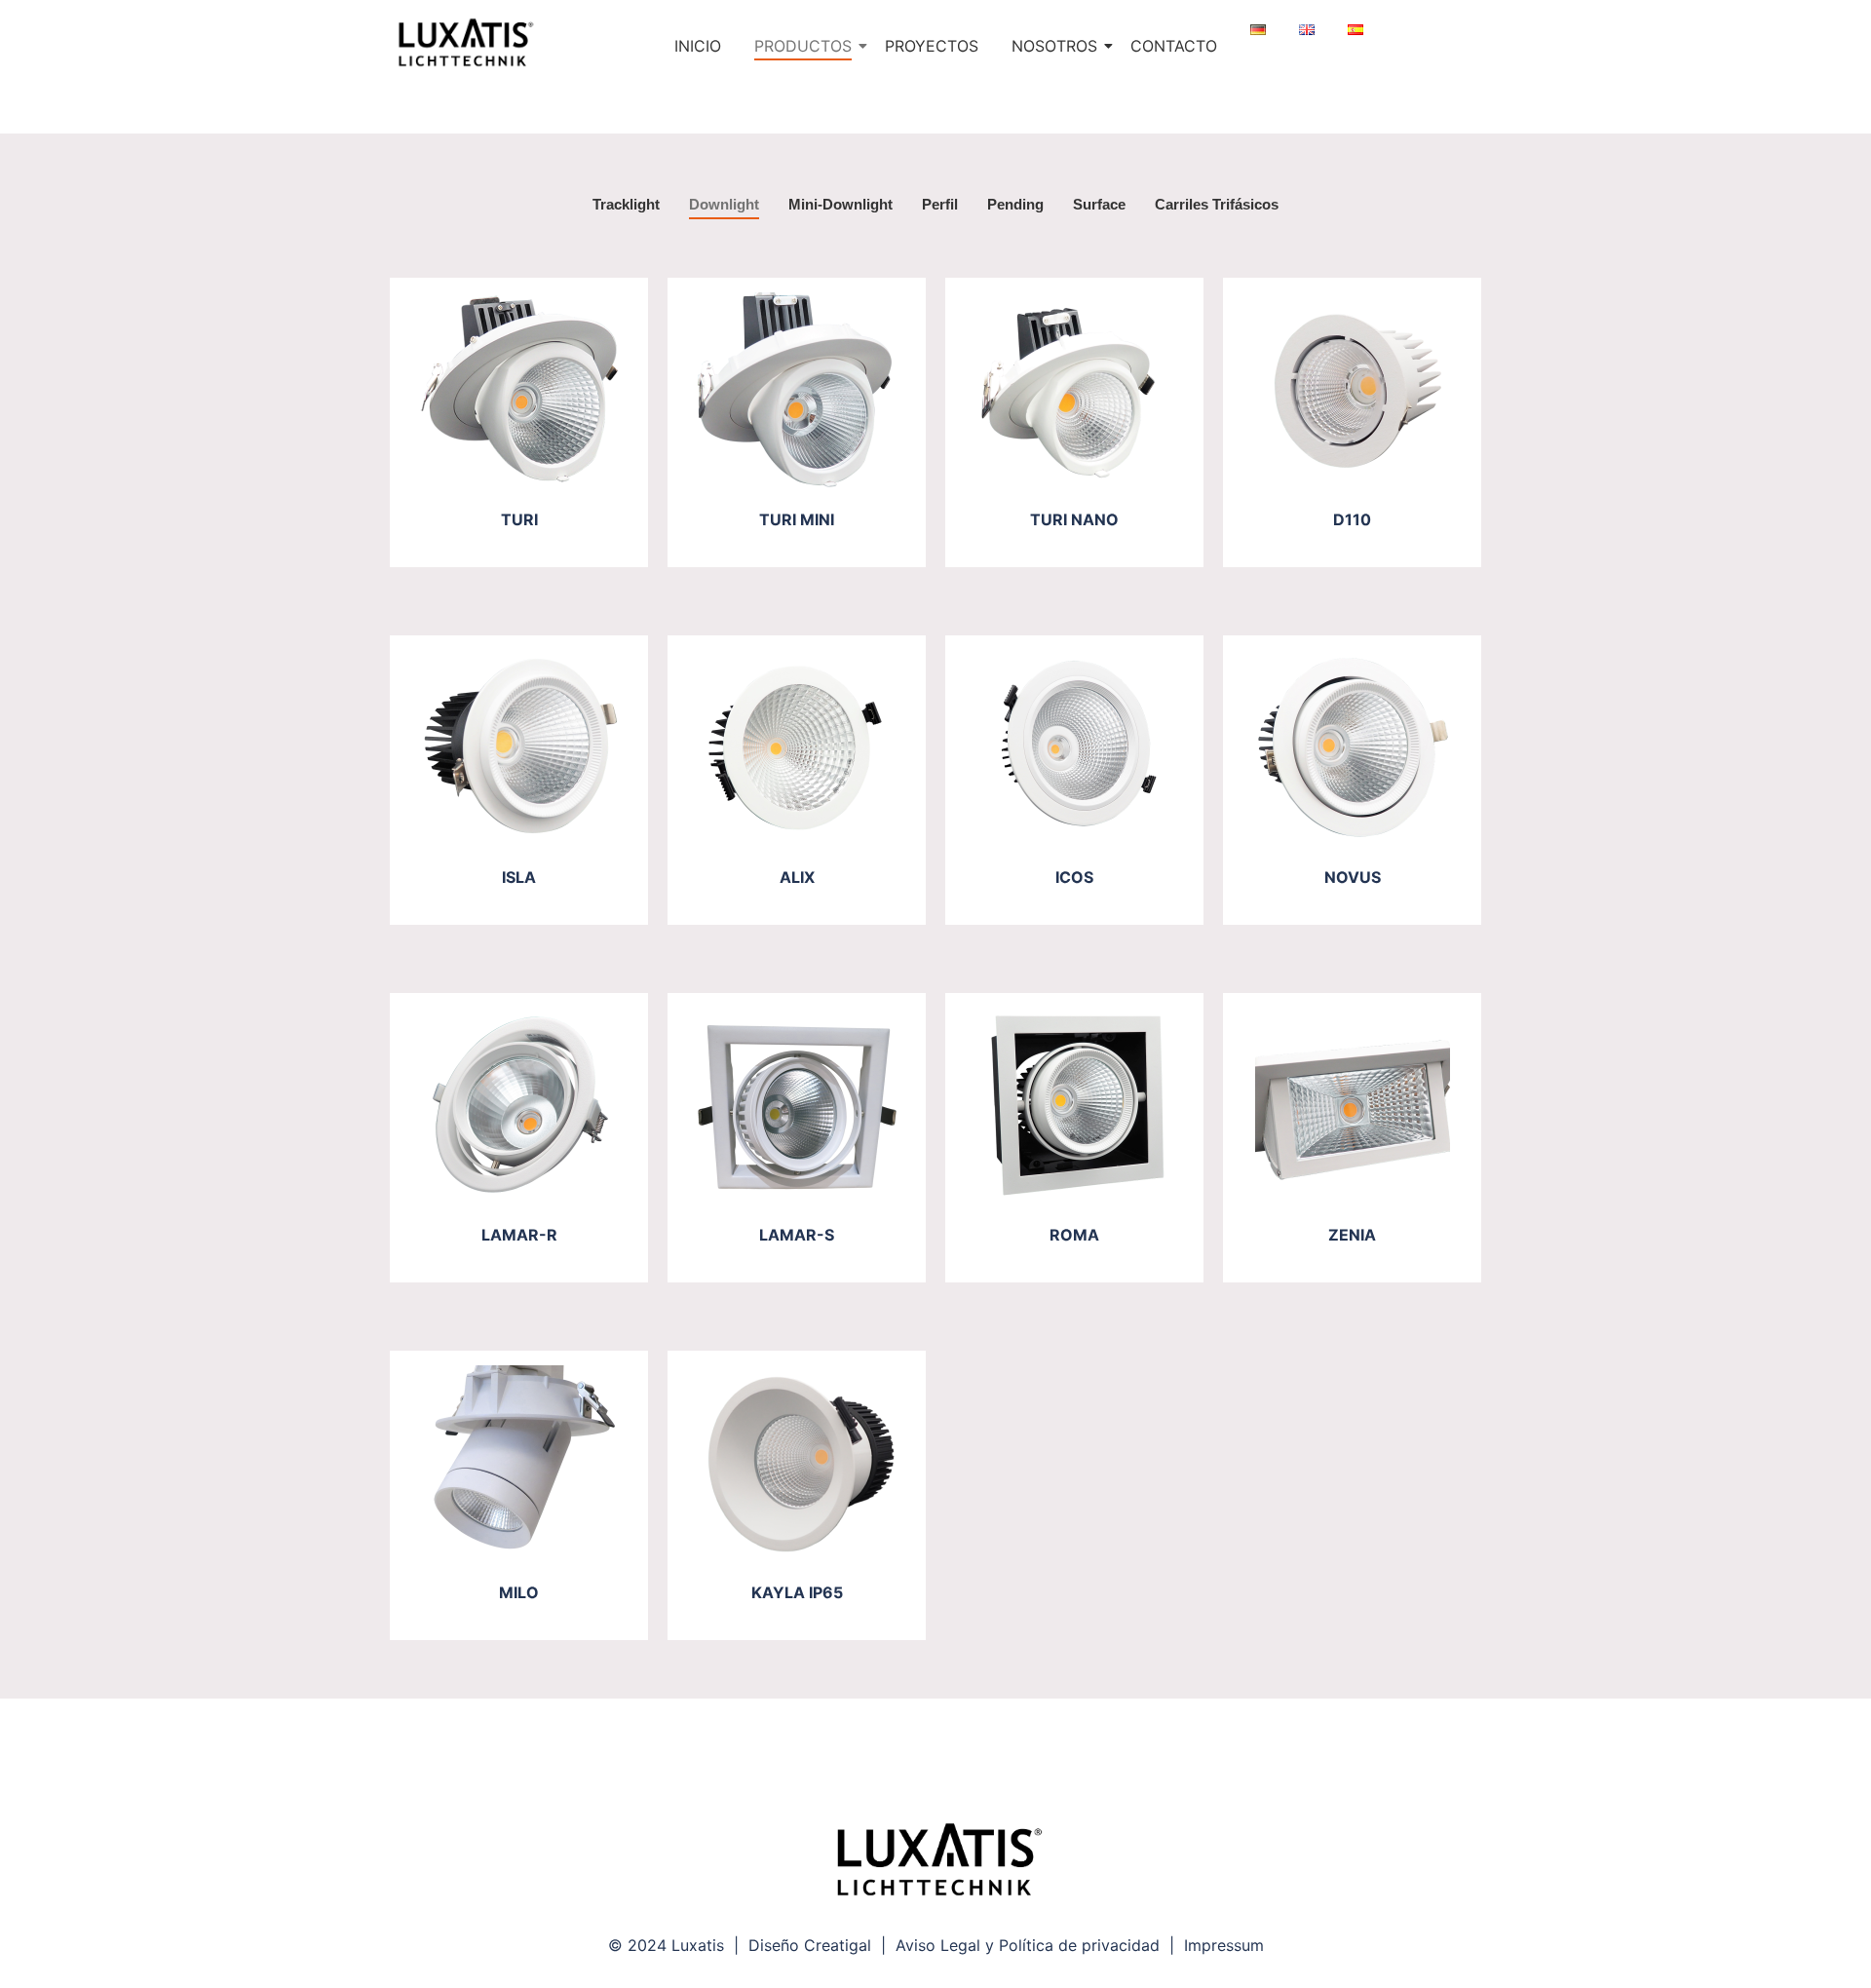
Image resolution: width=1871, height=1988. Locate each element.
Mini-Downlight (840, 204)
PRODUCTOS (803, 46)
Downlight (724, 204)
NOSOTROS (1054, 46)
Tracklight (626, 204)
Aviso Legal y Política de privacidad (1028, 1945)
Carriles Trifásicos (1217, 204)
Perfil (940, 204)
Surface (1099, 204)
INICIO (698, 46)
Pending (1015, 204)
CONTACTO (1174, 46)
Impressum (1224, 1945)
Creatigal (838, 1945)
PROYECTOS (932, 46)
